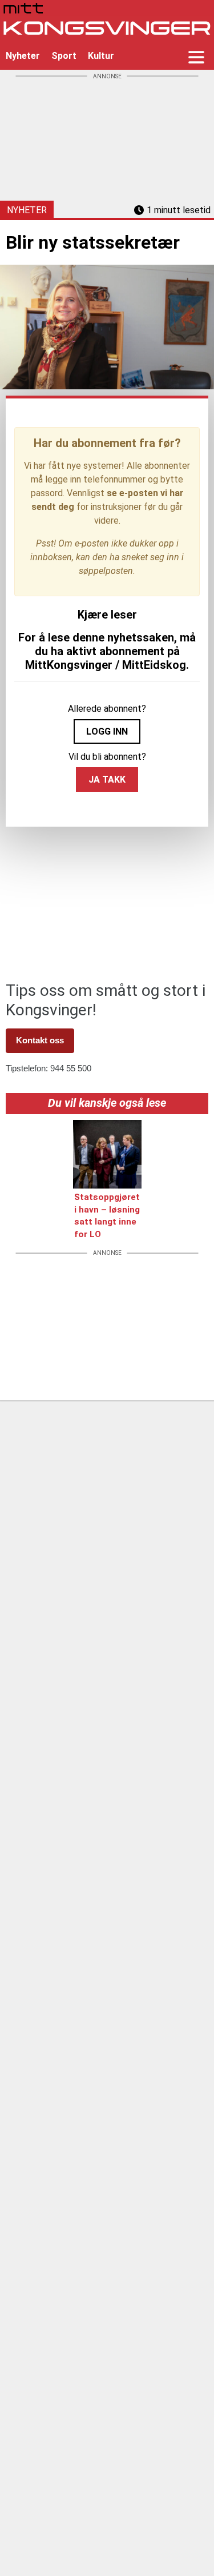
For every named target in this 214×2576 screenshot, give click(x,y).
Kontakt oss (40, 1040)
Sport (64, 56)
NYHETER (27, 210)
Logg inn (107, 731)
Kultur (101, 56)
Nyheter (23, 56)
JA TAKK (107, 779)
